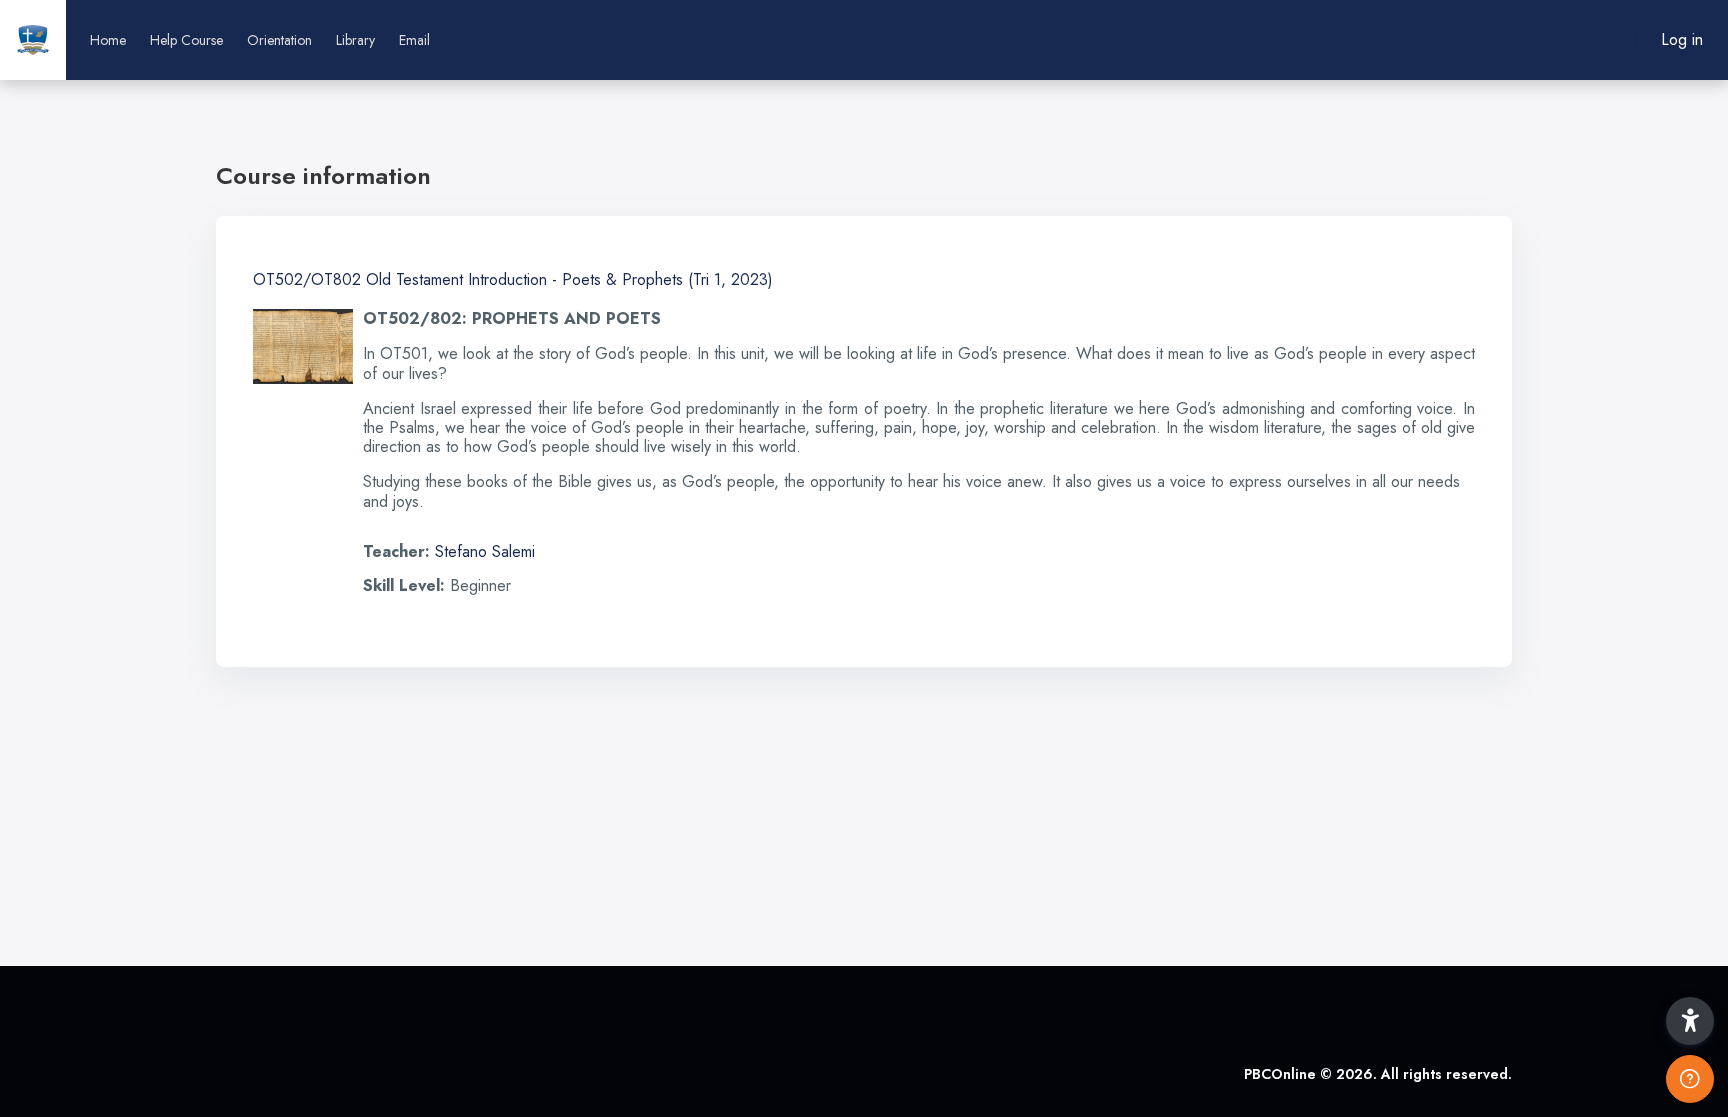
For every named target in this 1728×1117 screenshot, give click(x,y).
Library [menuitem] (355, 40)
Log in (1682, 39)
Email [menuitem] (414, 40)
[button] (1690, 1021)
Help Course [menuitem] (186, 40)
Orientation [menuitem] (279, 40)
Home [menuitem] (108, 40)
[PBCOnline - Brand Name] (33, 40)
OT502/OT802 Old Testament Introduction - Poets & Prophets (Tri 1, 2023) (513, 279)
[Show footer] (1690, 1079)
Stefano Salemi (485, 551)
